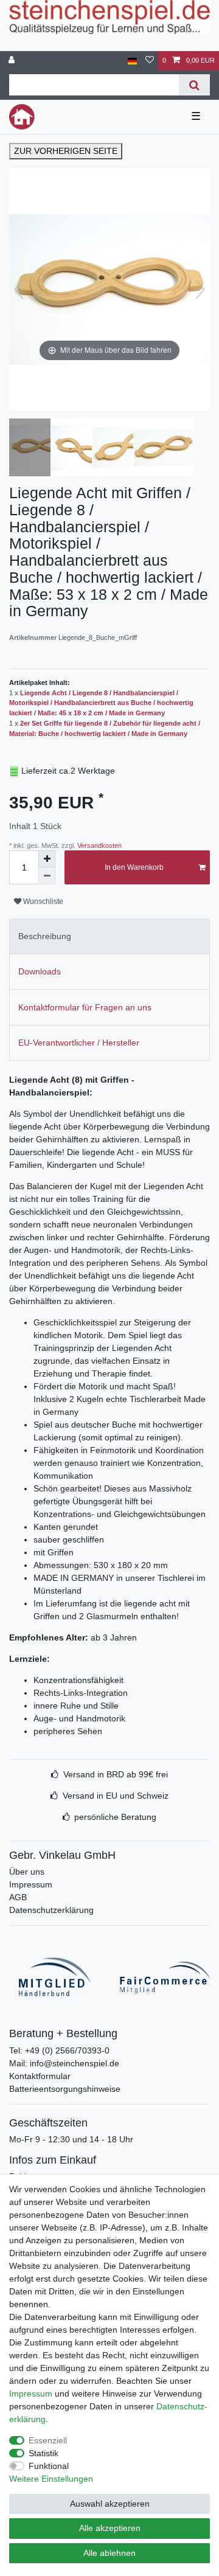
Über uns (27, 1872)
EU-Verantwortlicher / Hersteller (79, 1043)
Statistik (43, 2453)
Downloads (40, 971)
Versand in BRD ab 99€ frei (116, 1774)
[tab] (109, 936)
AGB (18, 1897)
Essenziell (48, 2440)
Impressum (31, 1884)
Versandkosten (99, 845)
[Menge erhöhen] (47, 859)
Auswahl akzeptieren (110, 2504)
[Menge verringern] (47, 876)
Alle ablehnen (109, 2553)
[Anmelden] (13, 61)
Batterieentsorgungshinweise (65, 2089)
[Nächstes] (200, 290)
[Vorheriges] (19, 290)
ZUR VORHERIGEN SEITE (66, 151)
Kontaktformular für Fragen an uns (85, 1007)
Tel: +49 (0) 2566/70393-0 (59, 2050)
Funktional (49, 2466)
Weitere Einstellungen (51, 2479)
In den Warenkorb (134, 867)
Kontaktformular (40, 2076)
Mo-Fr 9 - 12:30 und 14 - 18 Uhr (71, 2139)
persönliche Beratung (115, 1817)
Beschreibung (45, 936)
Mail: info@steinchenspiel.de (64, 2063)
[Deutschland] (132, 61)
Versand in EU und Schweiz (116, 1796)
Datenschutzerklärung (51, 1910)
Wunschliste (42, 901)
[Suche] (194, 85)
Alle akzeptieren (110, 2528)
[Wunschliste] (150, 61)
